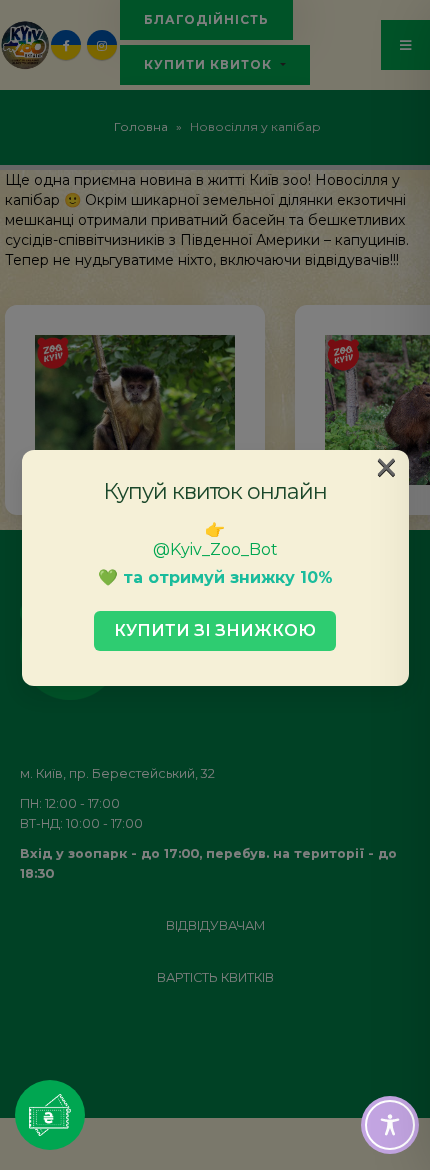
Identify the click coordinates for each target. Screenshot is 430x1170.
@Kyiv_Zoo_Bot (215, 549)
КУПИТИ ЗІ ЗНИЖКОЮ (215, 630)
